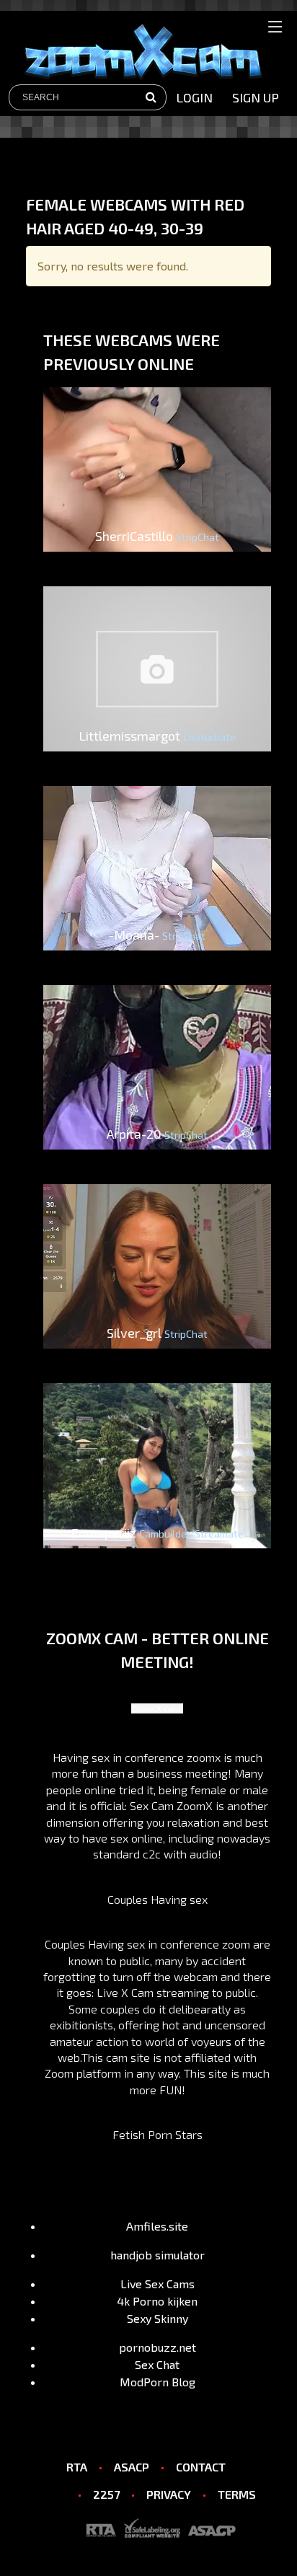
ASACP (132, 2467)
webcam (196, 1976)
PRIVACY (169, 2494)
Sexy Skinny (158, 2318)
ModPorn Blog (158, 2382)
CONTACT (201, 2467)
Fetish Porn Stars (158, 2134)
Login (194, 97)
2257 (106, 2494)
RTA (77, 2467)
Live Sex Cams (158, 2284)
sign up (256, 97)
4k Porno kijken (157, 2301)
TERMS (237, 2494)
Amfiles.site (157, 2226)
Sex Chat (157, 2364)
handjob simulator (158, 2255)
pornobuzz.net (158, 2347)
